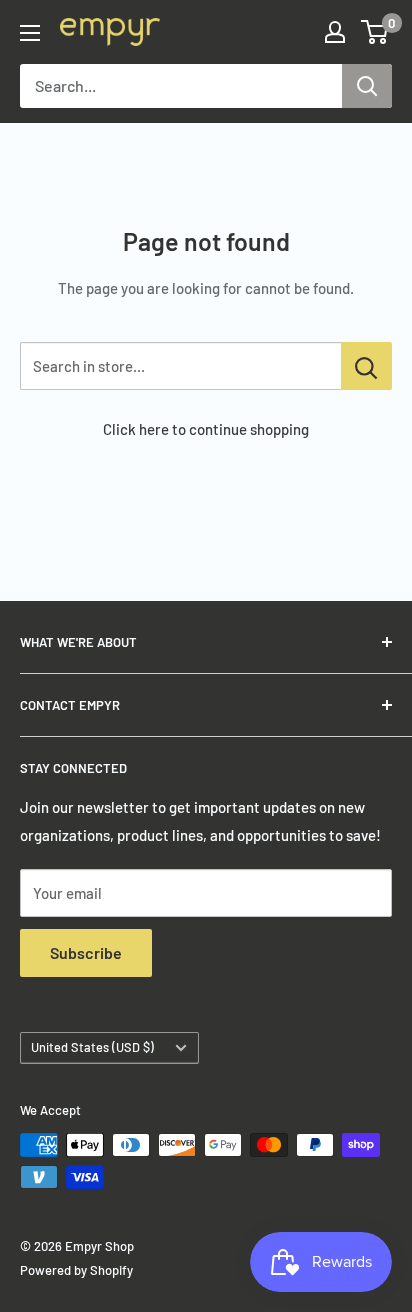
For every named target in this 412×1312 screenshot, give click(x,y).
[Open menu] (30, 33)
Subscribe (86, 952)
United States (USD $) (92, 1047)
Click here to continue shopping (206, 429)
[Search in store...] (366, 366)
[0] (375, 32)
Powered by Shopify (76, 1270)
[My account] (335, 32)
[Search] (367, 86)
